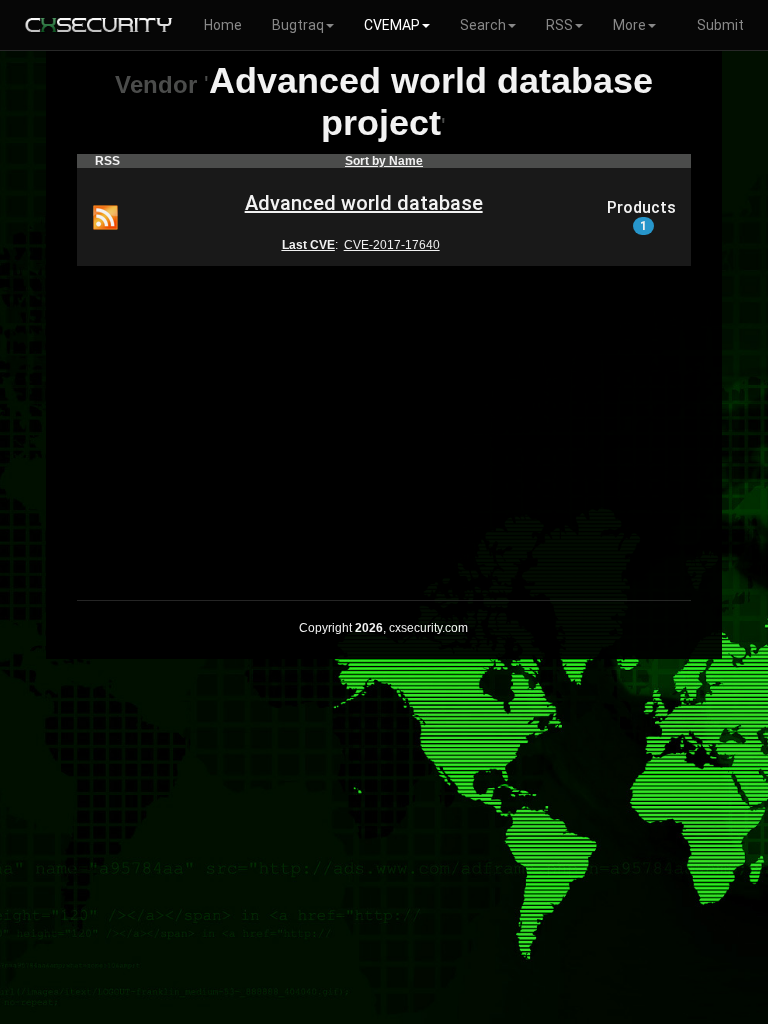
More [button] (629, 25)
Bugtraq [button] (298, 25)
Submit (720, 25)
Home (223, 25)
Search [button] (483, 25)
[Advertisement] (384, 420)
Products (641, 216)
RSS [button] (559, 25)
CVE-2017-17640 (392, 245)
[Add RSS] (105, 216)
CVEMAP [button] (392, 25)
